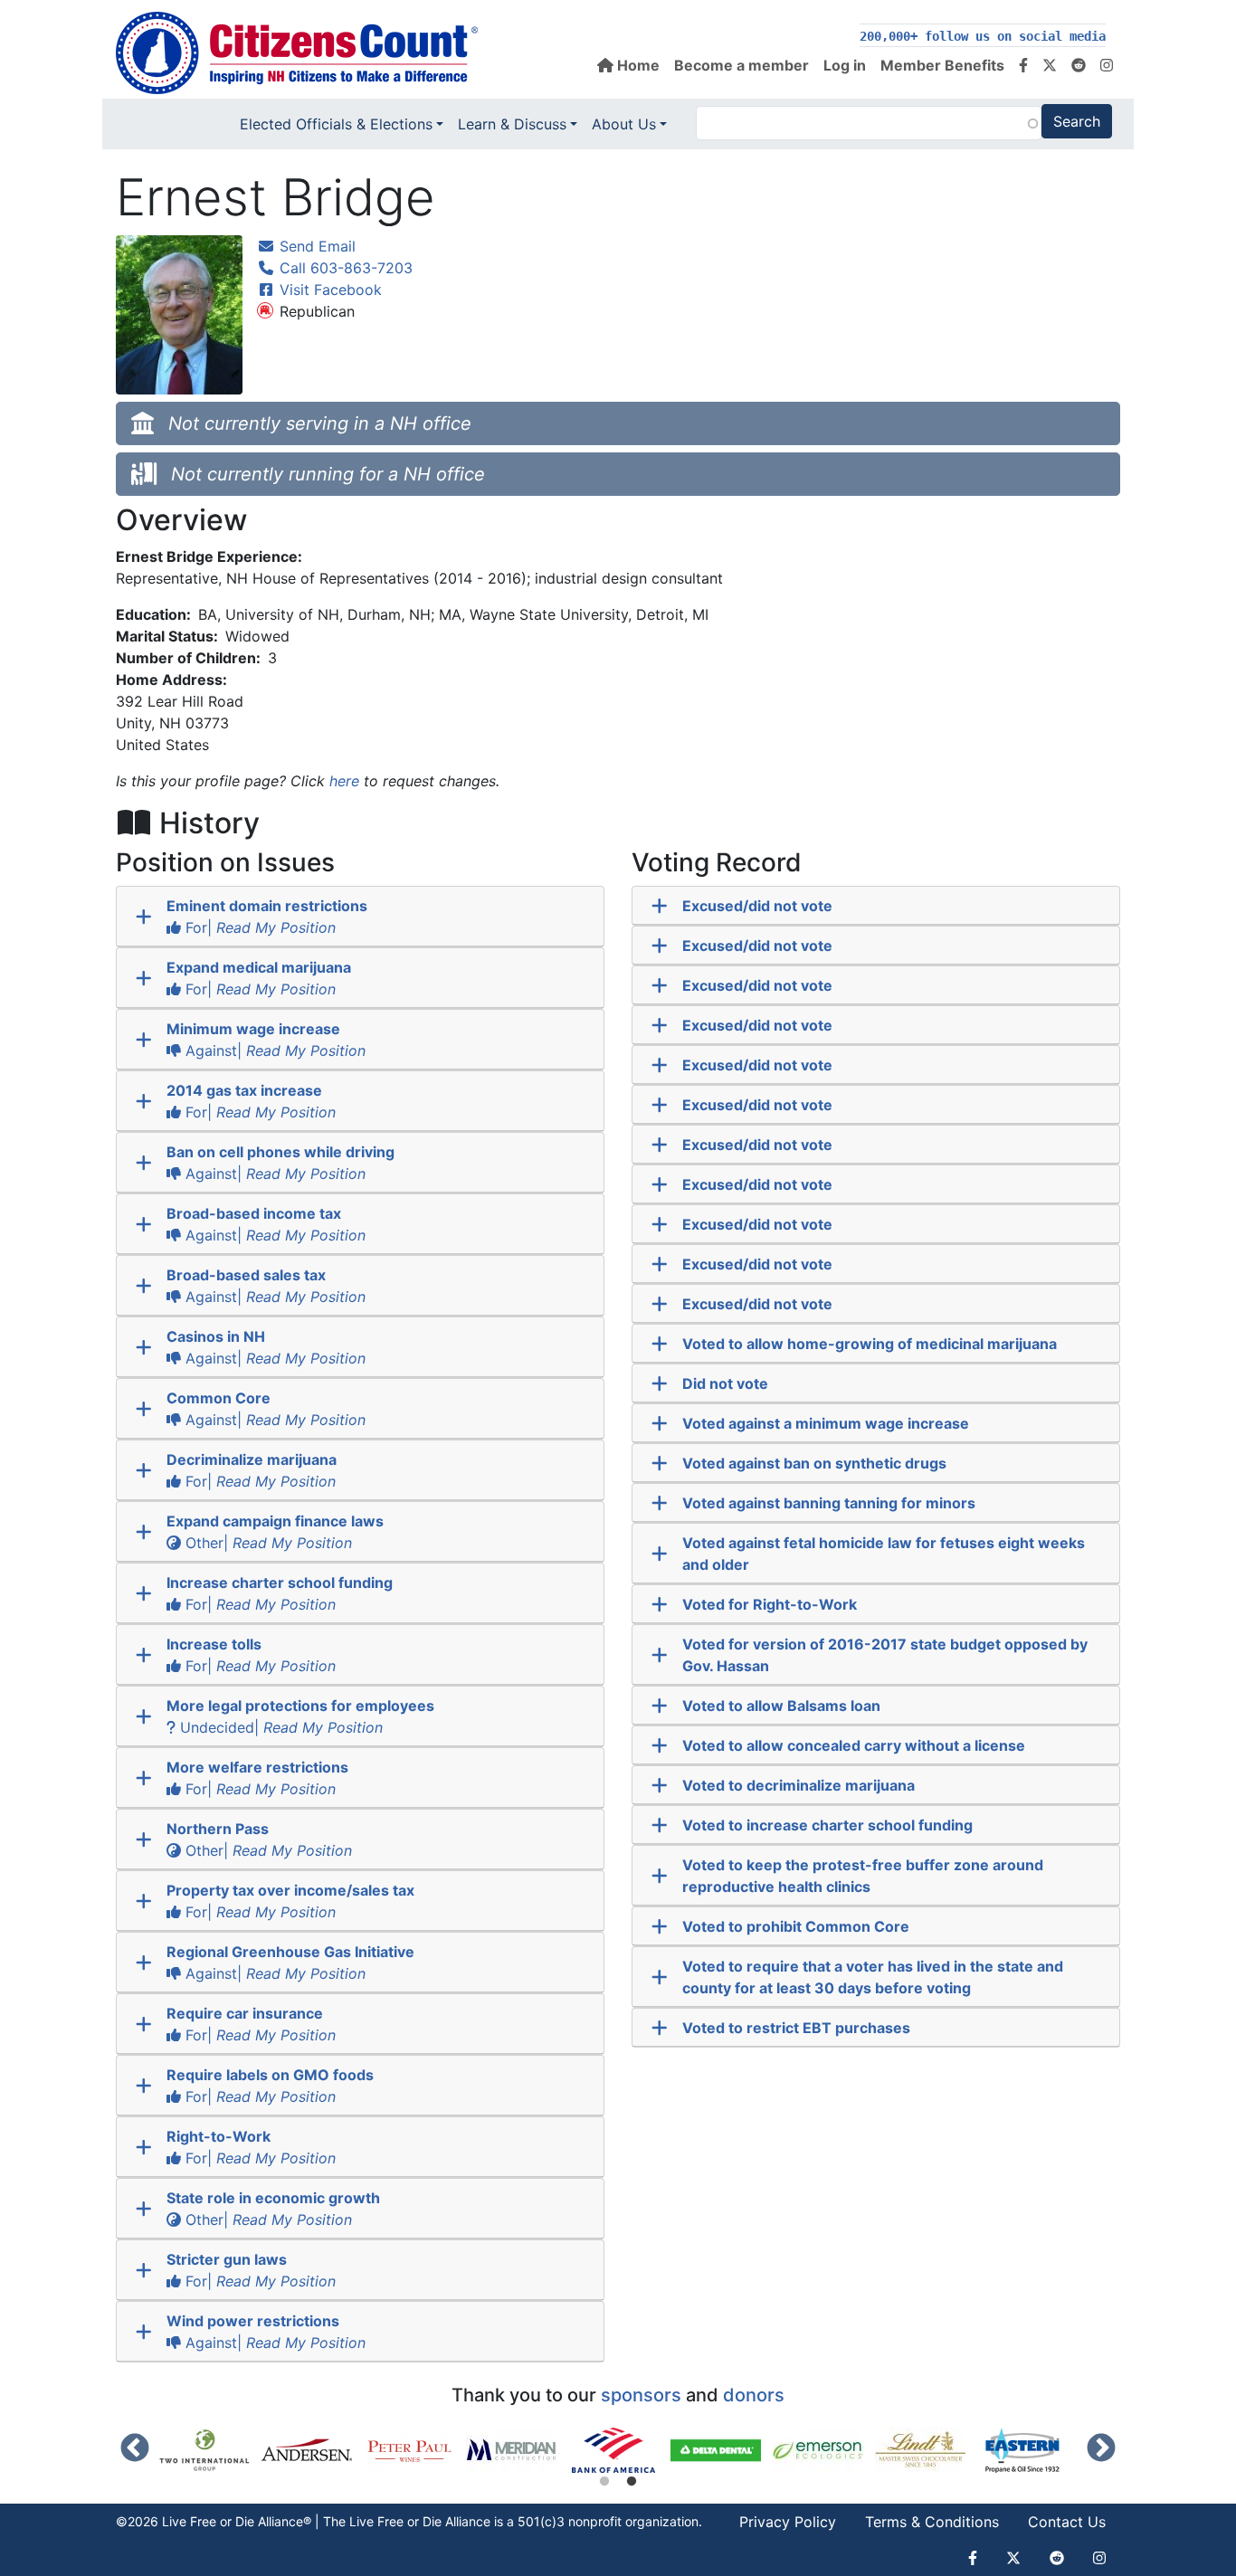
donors (754, 2395)
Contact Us (1067, 2522)
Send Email (315, 246)
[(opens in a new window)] (210, 2450)
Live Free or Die (395, 2521)
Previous (135, 2449)
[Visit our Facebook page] (1023, 65)
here (344, 781)
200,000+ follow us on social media (983, 36)
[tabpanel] (619, 2450)
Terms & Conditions (932, 2522)
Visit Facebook (328, 290)
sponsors (641, 2395)
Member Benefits (942, 65)
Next (1101, 2449)
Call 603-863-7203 (344, 268)
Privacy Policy (788, 2522)
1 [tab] (604, 2482)
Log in (845, 65)
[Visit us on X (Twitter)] (1050, 65)
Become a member (742, 65)
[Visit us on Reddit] (1079, 65)
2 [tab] (632, 2482)
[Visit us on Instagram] (1107, 65)
